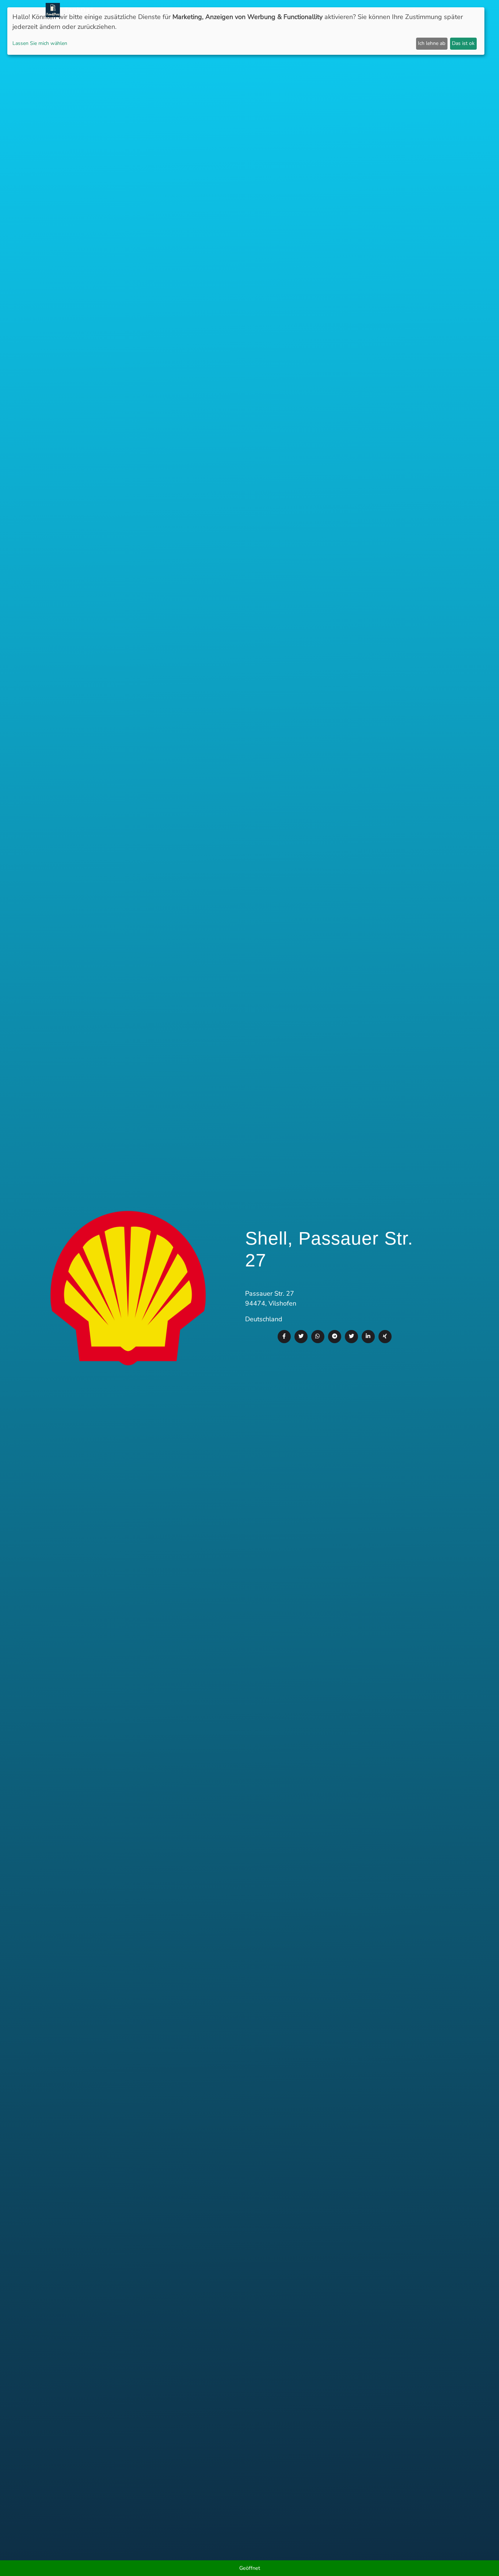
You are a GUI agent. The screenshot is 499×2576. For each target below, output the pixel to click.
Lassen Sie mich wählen (40, 43)
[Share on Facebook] (284, 1337)
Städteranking (286, 10)
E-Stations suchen (337, 10)
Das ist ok (463, 43)
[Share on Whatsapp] (318, 1337)
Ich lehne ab (432, 43)
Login (376, 10)
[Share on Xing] (385, 1337)
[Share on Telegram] (335, 1337)
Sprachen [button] (434, 10)
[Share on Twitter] (301, 1337)
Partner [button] (401, 10)
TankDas (77, 10)
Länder (250, 10)
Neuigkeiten (203, 10)
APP (230, 10)
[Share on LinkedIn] (368, 1337)
